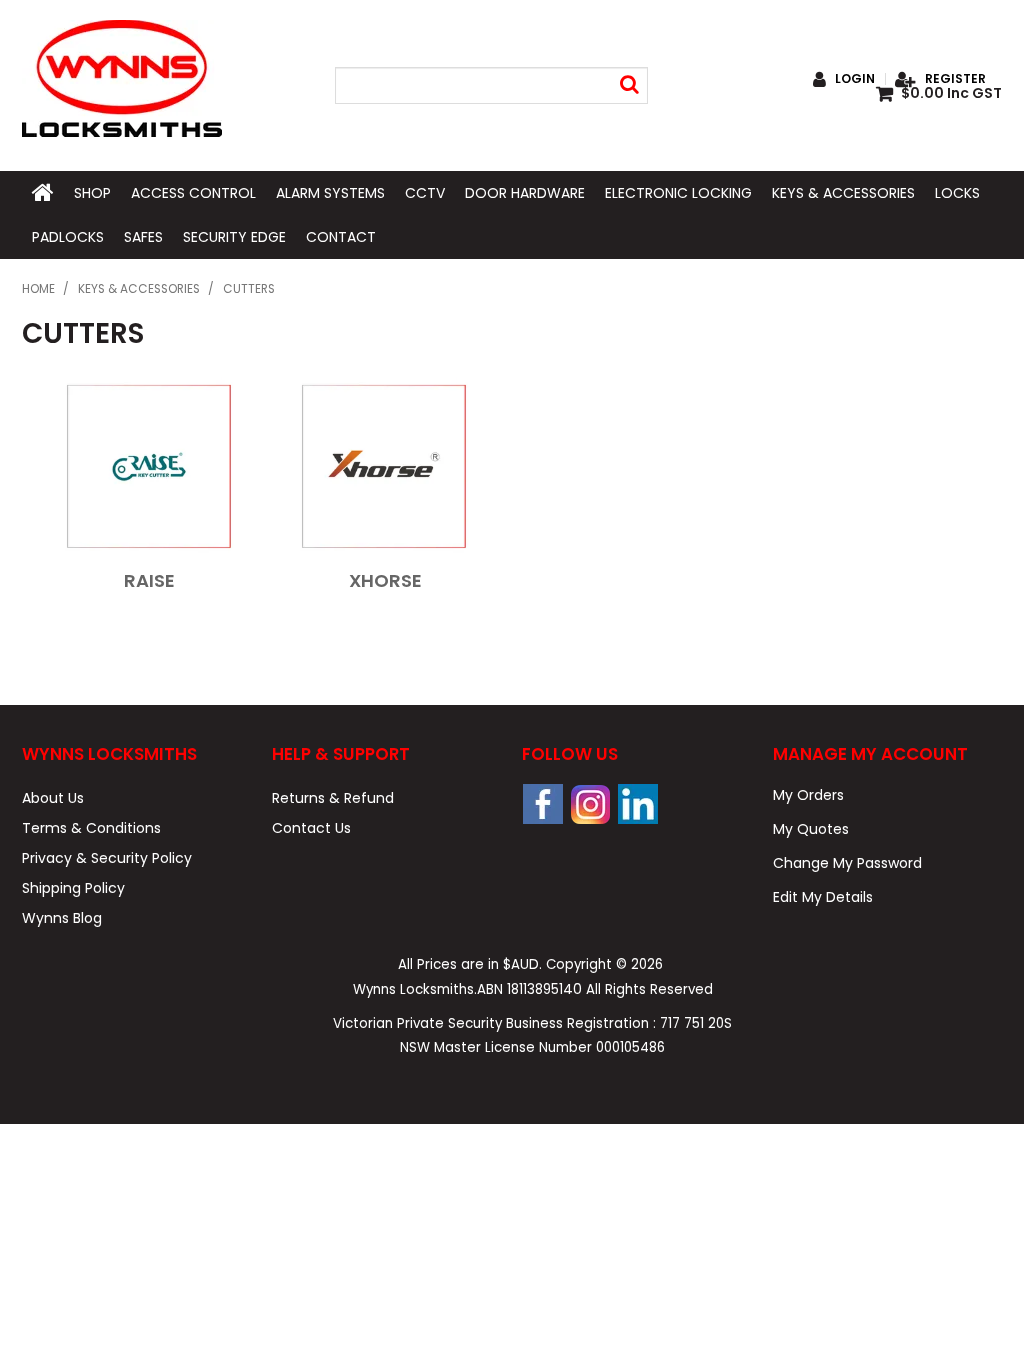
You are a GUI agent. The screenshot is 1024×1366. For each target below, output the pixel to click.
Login (855, 79)
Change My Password (847, 863)
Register (955, 79)
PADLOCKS (68, 237)
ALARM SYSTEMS (330, 193)
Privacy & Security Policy (107, 858)
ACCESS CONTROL (193, 193)
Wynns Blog (62, 918)
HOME (43, 193)
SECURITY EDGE (234, 237)
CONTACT (341, 237)
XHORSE (385, 580)
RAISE (149, 580)
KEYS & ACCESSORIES (843, 193)
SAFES (143, 237)
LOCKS (957, 193)
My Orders (808, 795)
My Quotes (811, 829)
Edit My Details (823, 897)
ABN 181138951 (529, 989)
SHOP (92, 193)
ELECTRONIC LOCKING (678, 193)
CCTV (425, 193)
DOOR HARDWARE (525, 193)
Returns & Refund (333, 798)
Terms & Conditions (91, 828)
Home (38, 289)
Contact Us (311, 828)
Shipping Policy (73, 888)
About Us (53, 798)
